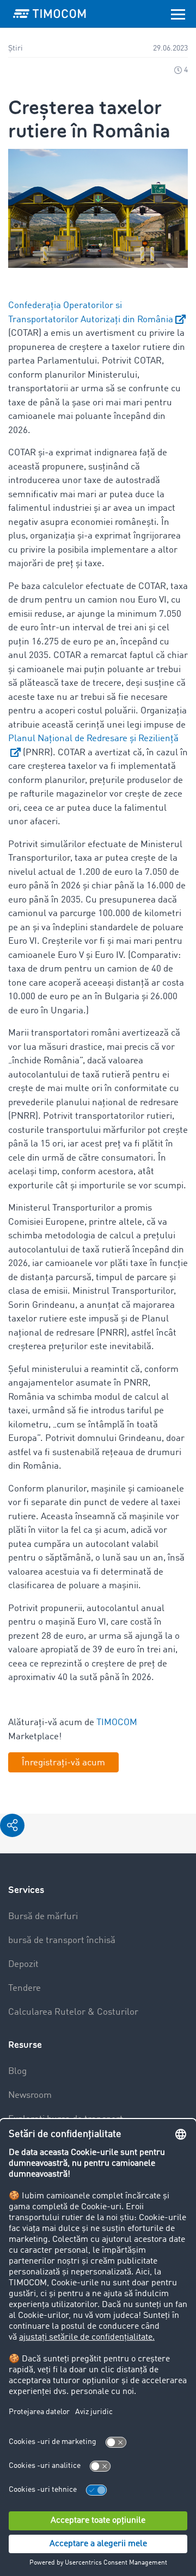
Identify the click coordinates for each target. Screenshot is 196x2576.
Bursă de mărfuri (43, 1917)
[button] (12, 1825)
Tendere (24, 1988)
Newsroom (30, 2095)
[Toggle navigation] (178, 14)
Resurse (25, 2045)
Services (26, 1890)
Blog (17, 2072)
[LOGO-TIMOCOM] (50, 14)
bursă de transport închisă (62, 1941)
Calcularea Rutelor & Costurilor (73, 2012)
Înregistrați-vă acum (63, 1763)
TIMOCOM (117, 1723)
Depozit (23, 1964)
